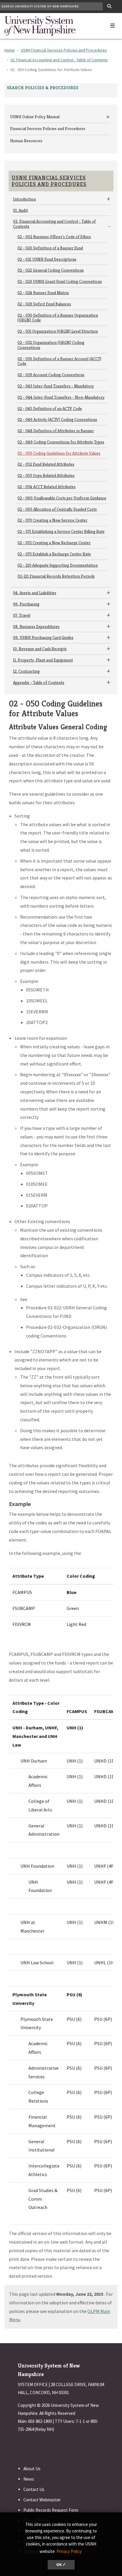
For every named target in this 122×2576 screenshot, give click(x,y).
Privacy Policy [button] (69, 2551)
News (29, 2479)
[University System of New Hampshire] (40, 25)
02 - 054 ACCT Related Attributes (46, 487)
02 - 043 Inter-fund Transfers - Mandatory (56, 386)
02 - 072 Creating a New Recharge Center (54, 543)
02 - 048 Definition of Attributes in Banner (56, 431)
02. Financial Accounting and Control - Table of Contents (59, 60)
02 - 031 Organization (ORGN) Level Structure (58, 331)
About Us (32, 2469)
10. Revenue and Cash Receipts (40, 649)
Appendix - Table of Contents (39, 683)
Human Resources (26, 141)
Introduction (24, 199)
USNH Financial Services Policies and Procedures (64, 50)
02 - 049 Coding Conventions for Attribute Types (61, 442)
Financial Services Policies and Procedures (48, 129)
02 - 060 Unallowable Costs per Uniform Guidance (62, 498)
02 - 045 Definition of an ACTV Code (50, 408)
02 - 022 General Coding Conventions (51, 270)
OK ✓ (61, 2565)
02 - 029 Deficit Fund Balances (44, 304)
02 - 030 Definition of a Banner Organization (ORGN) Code (58, 318)
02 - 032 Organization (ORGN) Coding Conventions (51, 345)
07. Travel (22, 615)
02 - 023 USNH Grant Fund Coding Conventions (60, 281)
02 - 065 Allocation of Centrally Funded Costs (57, 509)
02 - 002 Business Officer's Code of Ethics (54, 237)
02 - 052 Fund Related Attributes (46, 464)
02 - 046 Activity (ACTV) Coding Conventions (57, 419)
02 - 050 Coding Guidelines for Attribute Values (59, 453)
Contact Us (34, 2489)
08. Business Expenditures (36, 627)
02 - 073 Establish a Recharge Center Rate (54, 554)
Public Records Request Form (51, 2510)
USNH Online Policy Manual (35, 117)
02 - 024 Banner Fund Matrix (43, 293)
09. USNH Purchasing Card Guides (43, 637)
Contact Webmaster (42, 2500)
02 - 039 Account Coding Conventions (51, 375)
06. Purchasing (26, 604)
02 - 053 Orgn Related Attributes (46, 475)
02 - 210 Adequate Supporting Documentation (58, 565)
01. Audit (20, 210)
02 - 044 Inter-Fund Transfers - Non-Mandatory (61, 397)
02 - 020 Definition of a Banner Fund (50, 248)
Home (10, 50)
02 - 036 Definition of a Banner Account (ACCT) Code (59, 361)
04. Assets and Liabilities (35, 593)
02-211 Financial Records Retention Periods (56, 576)
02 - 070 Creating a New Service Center (52, 520)
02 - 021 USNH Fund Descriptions (47, 259)
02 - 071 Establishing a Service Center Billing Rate (61, 531)
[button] (113, 24)
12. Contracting (26, 671)
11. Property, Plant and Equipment (43, 660)
